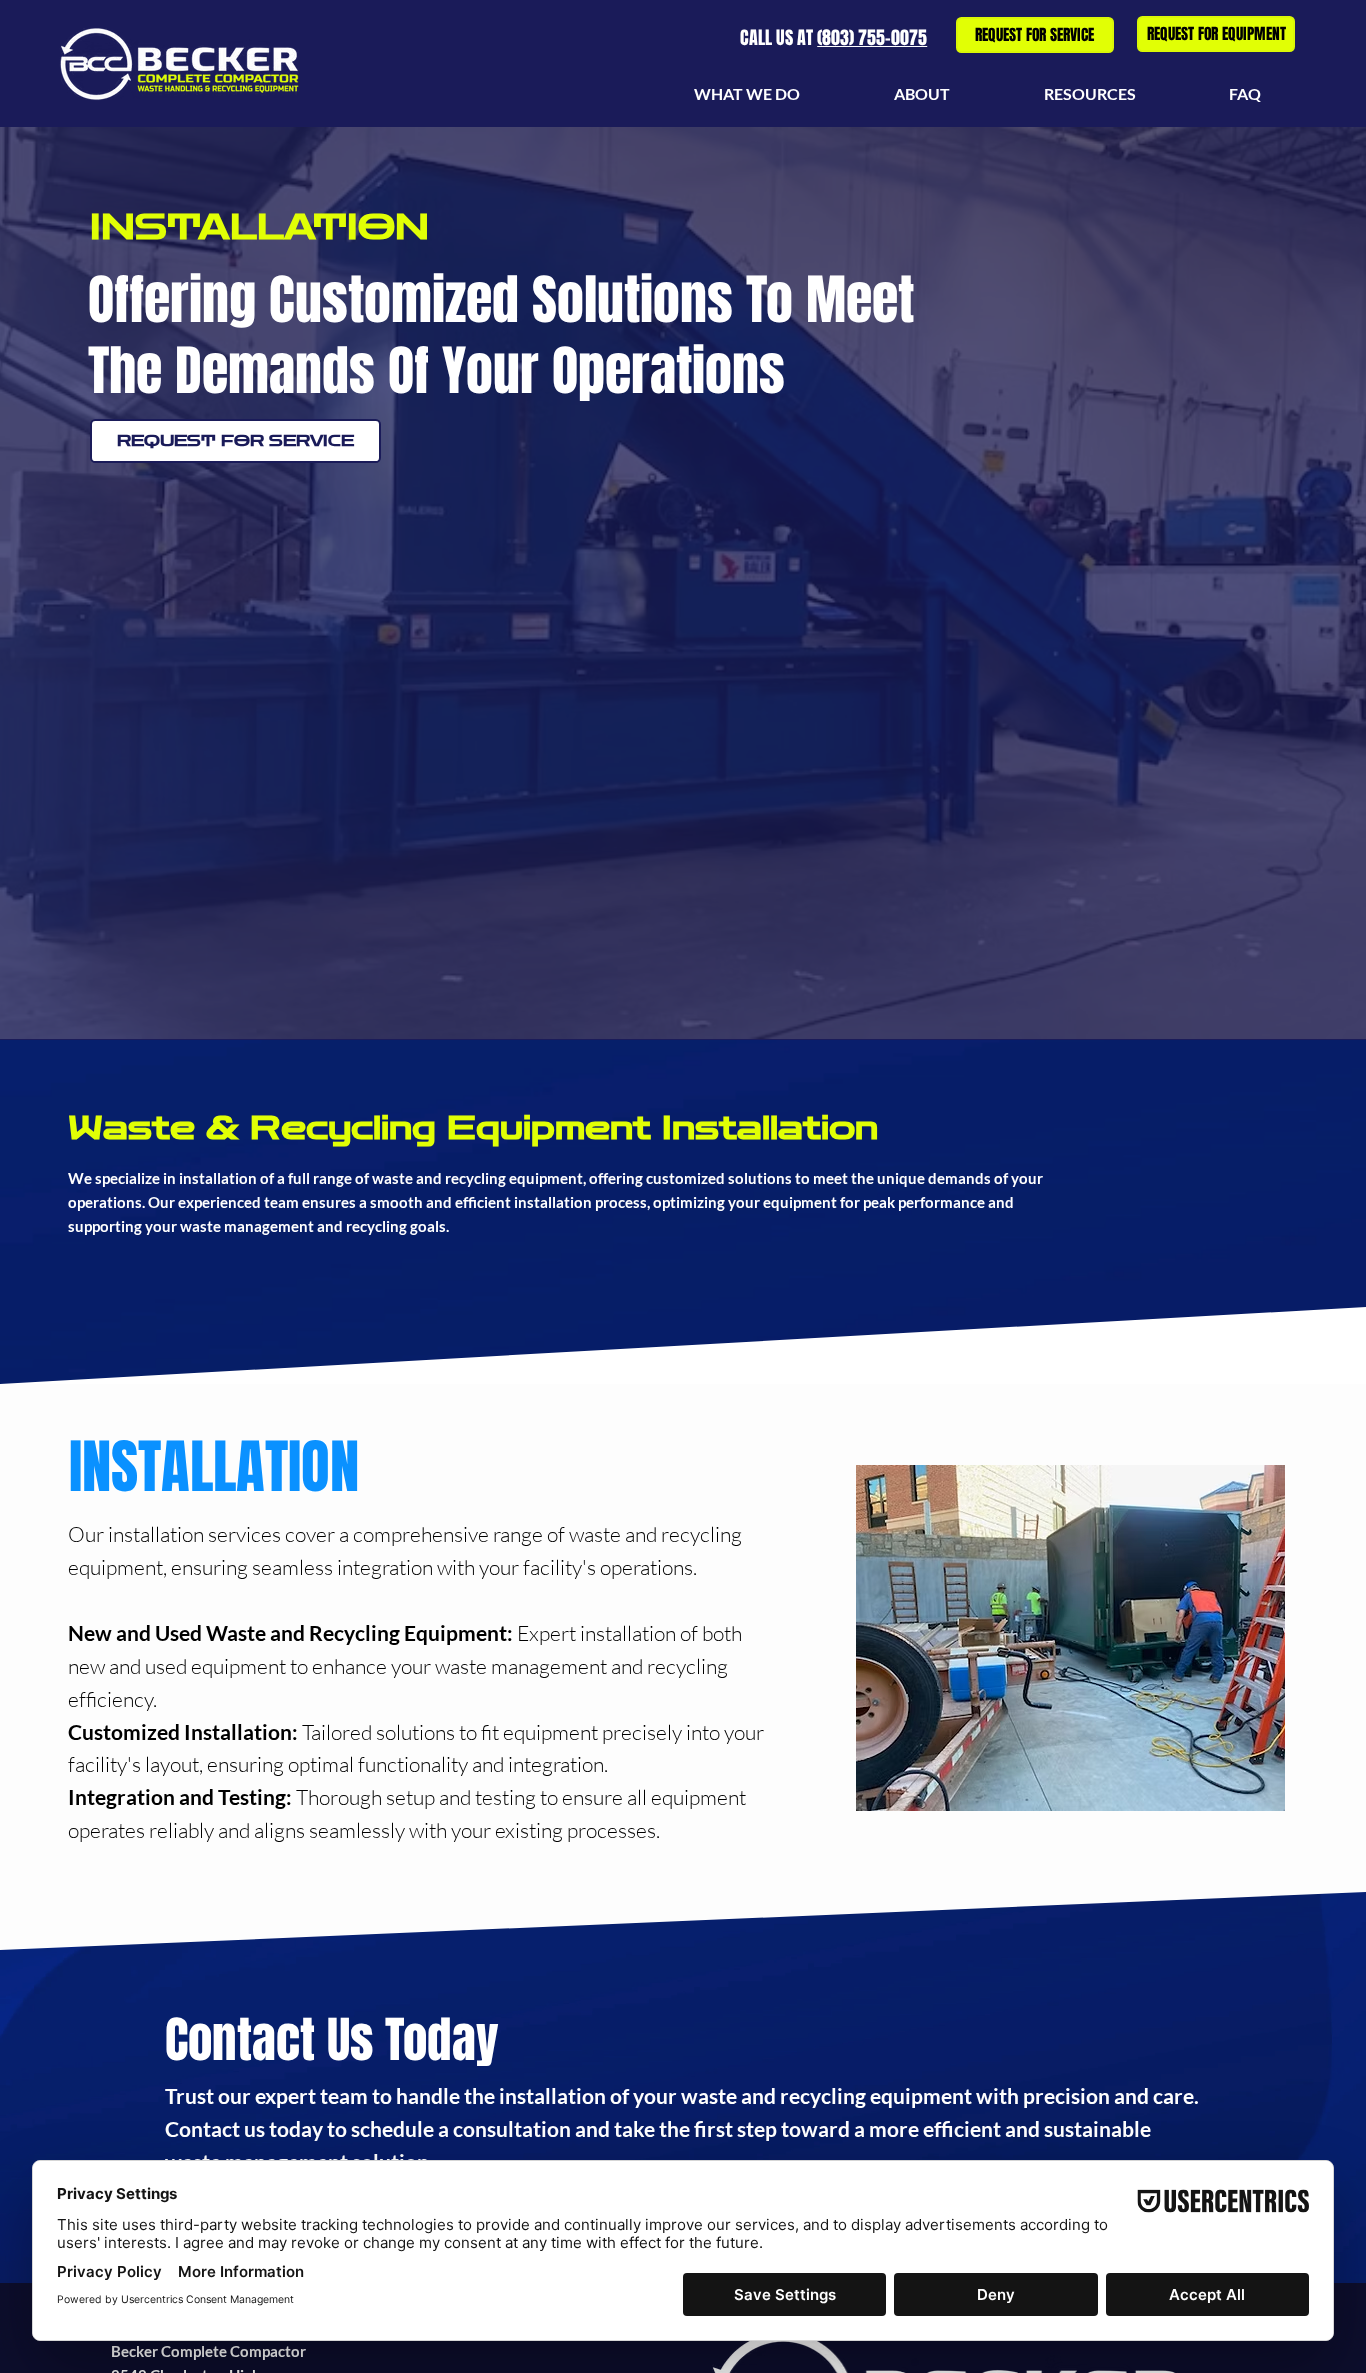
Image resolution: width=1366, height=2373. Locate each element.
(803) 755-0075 (872, 38)
